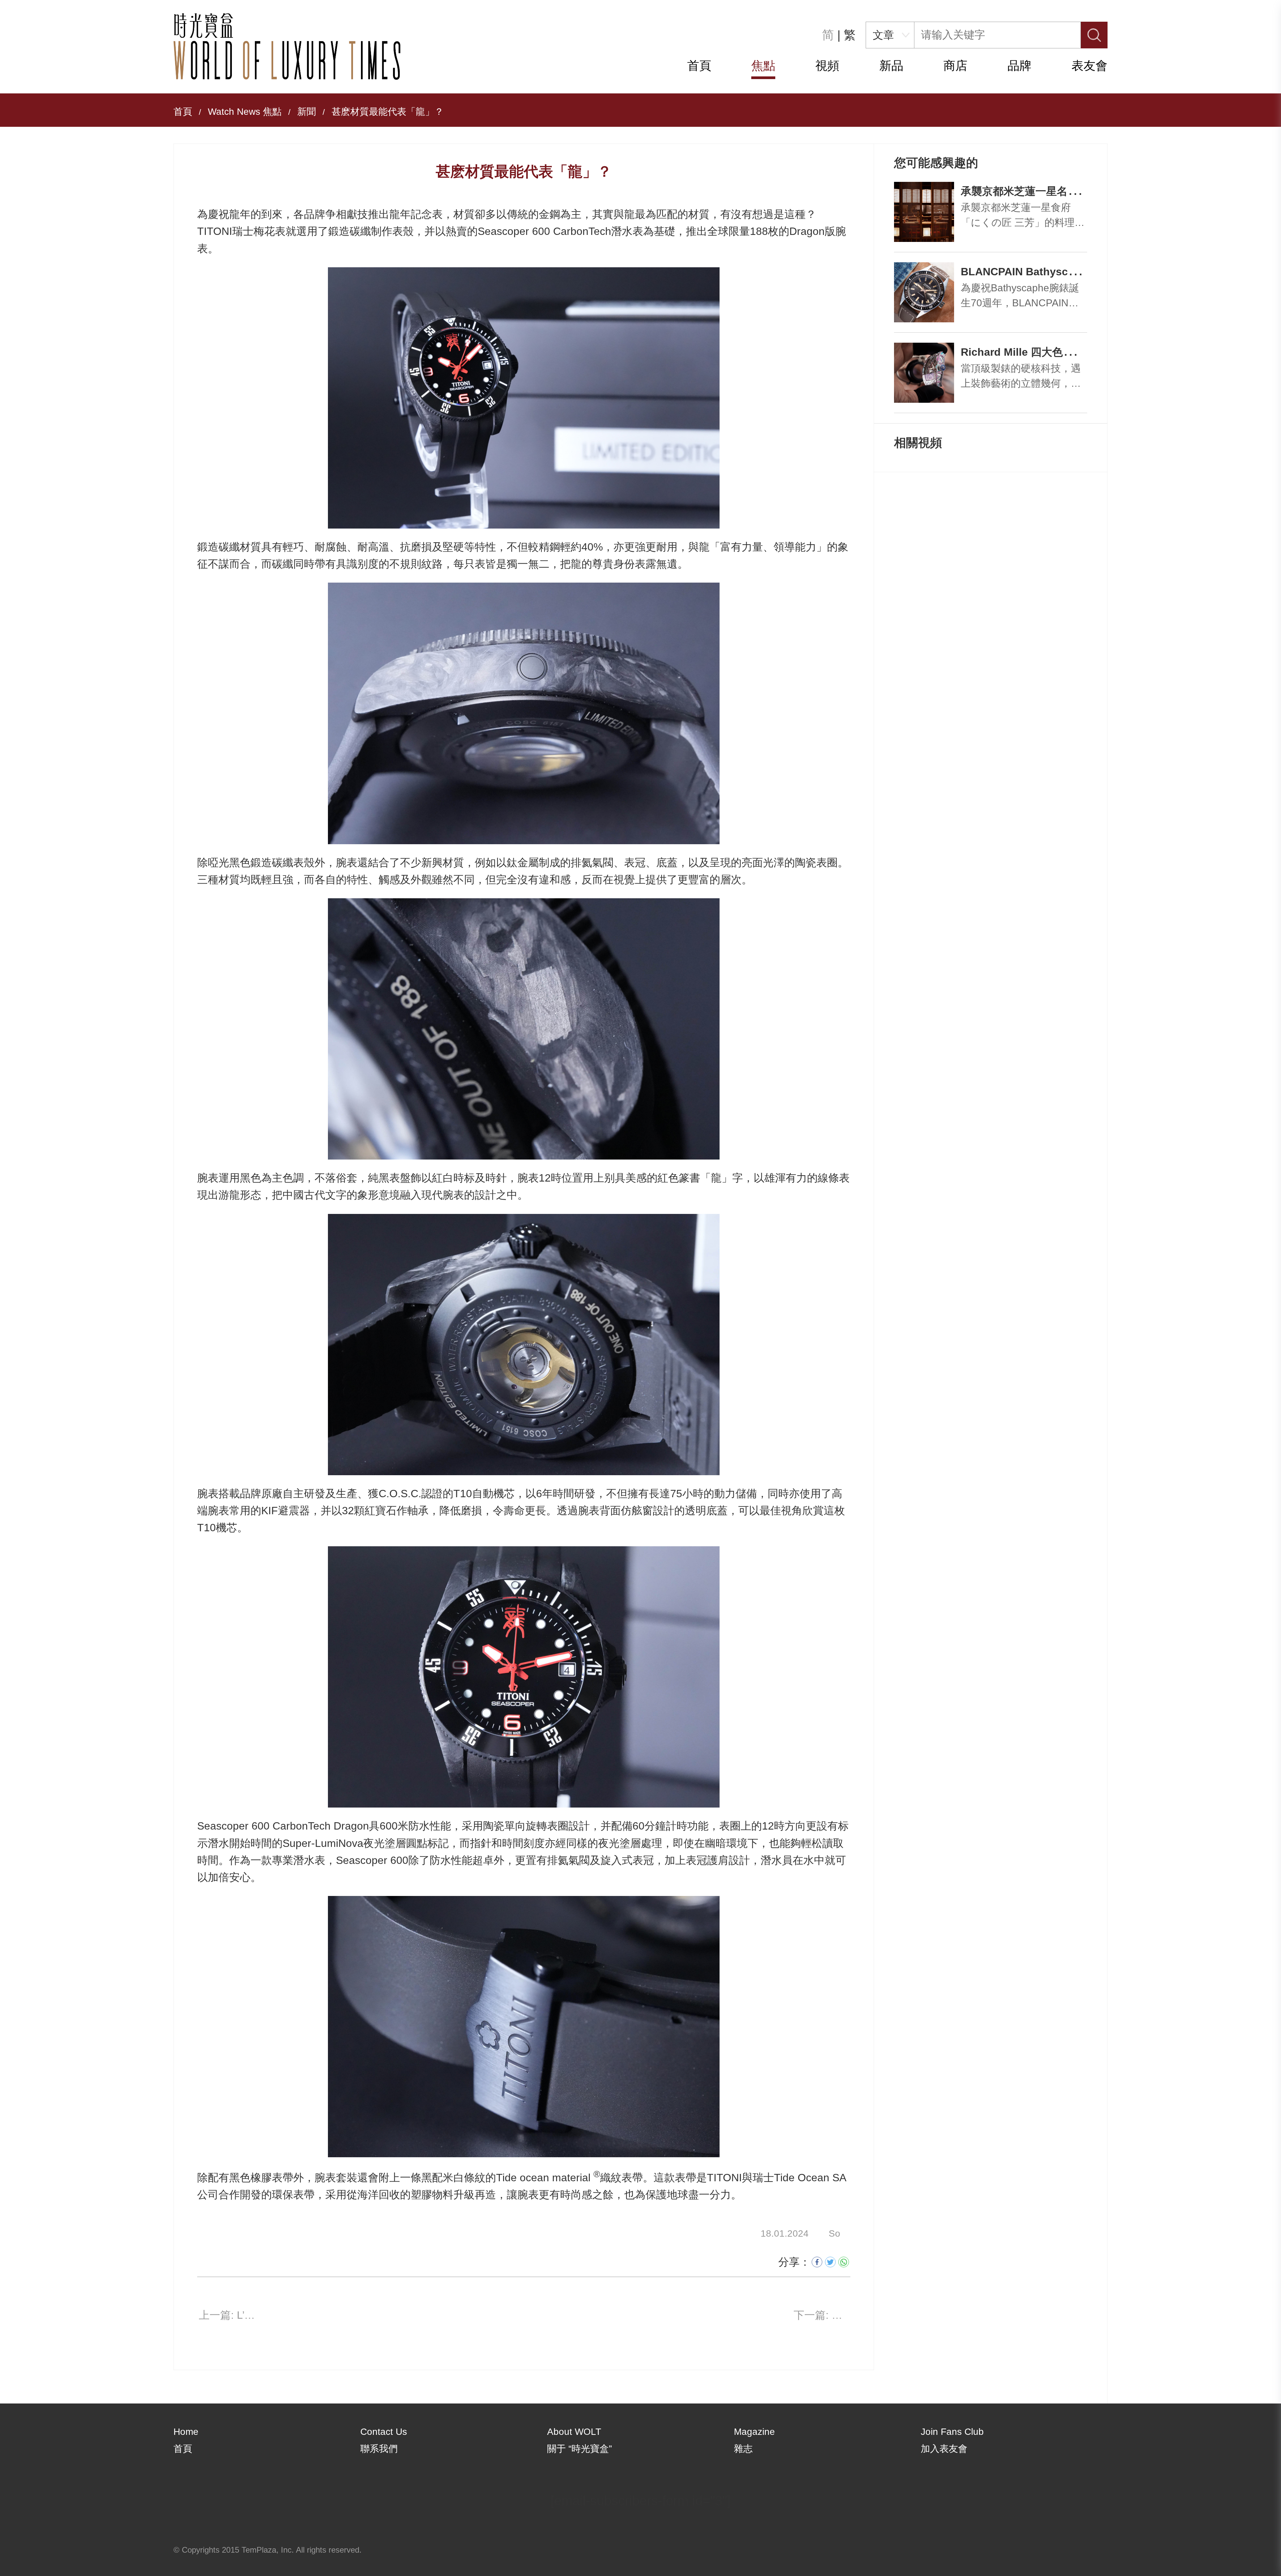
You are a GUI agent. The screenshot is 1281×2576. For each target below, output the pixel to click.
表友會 (1090, 66)
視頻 (827, 66)
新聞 (307, 112)
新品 (891, 66)
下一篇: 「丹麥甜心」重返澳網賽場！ (822, 2315)
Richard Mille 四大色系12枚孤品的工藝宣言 (1066, 352)
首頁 (699, 66)
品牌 (1019, 66)
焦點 (763, 66)
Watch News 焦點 (245, 112)
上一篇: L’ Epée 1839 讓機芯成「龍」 (227, 2315)
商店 (955, 66)
